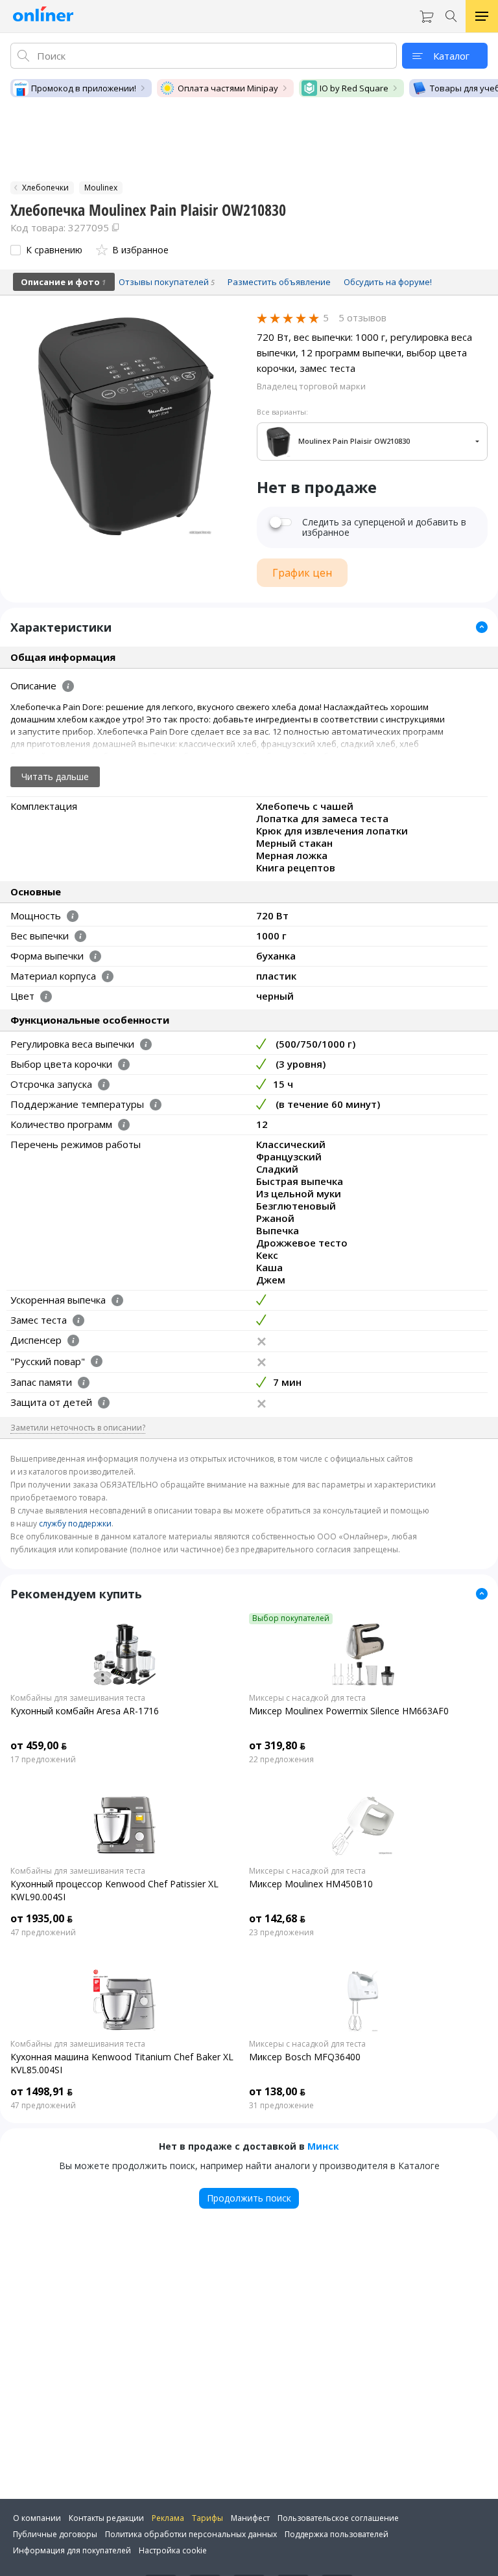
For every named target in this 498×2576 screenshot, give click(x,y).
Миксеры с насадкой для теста (307, 1698)
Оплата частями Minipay (228, 88)
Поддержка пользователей (337, 2534)
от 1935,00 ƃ (41, 1918)
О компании (37, 2518)
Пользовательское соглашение (338, 2518)
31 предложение (281, 2106)
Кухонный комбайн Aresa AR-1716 (85, 1711)
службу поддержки (75, 1524)
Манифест (250, 2518)
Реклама (168, 2518)
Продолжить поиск (249, 2198)
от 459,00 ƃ (39, 1745)
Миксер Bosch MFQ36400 (305, 2057)
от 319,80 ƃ (277, 1745)
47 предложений (43, 1933)
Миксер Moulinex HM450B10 (311, 1884)
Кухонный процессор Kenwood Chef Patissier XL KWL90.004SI (114, 1890)
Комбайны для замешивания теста (78, 1698)
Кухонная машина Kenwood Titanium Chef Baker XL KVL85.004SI (122, 2063)
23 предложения (281, 1933)
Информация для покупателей (72, 2550)
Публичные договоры (55, 2534)
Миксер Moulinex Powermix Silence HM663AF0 (349, 1711)
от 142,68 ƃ (277, 1918)
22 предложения (281, 1760)
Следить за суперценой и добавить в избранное (384, 527)
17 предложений (43, 1760)
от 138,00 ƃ (277, 2091)
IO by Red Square (354, 88)
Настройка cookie (173, 2550)
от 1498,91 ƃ (41, 2091)
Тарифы (207, 2518)
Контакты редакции (106, 2518)
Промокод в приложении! (84, 88)
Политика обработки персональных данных (191, 2534)
